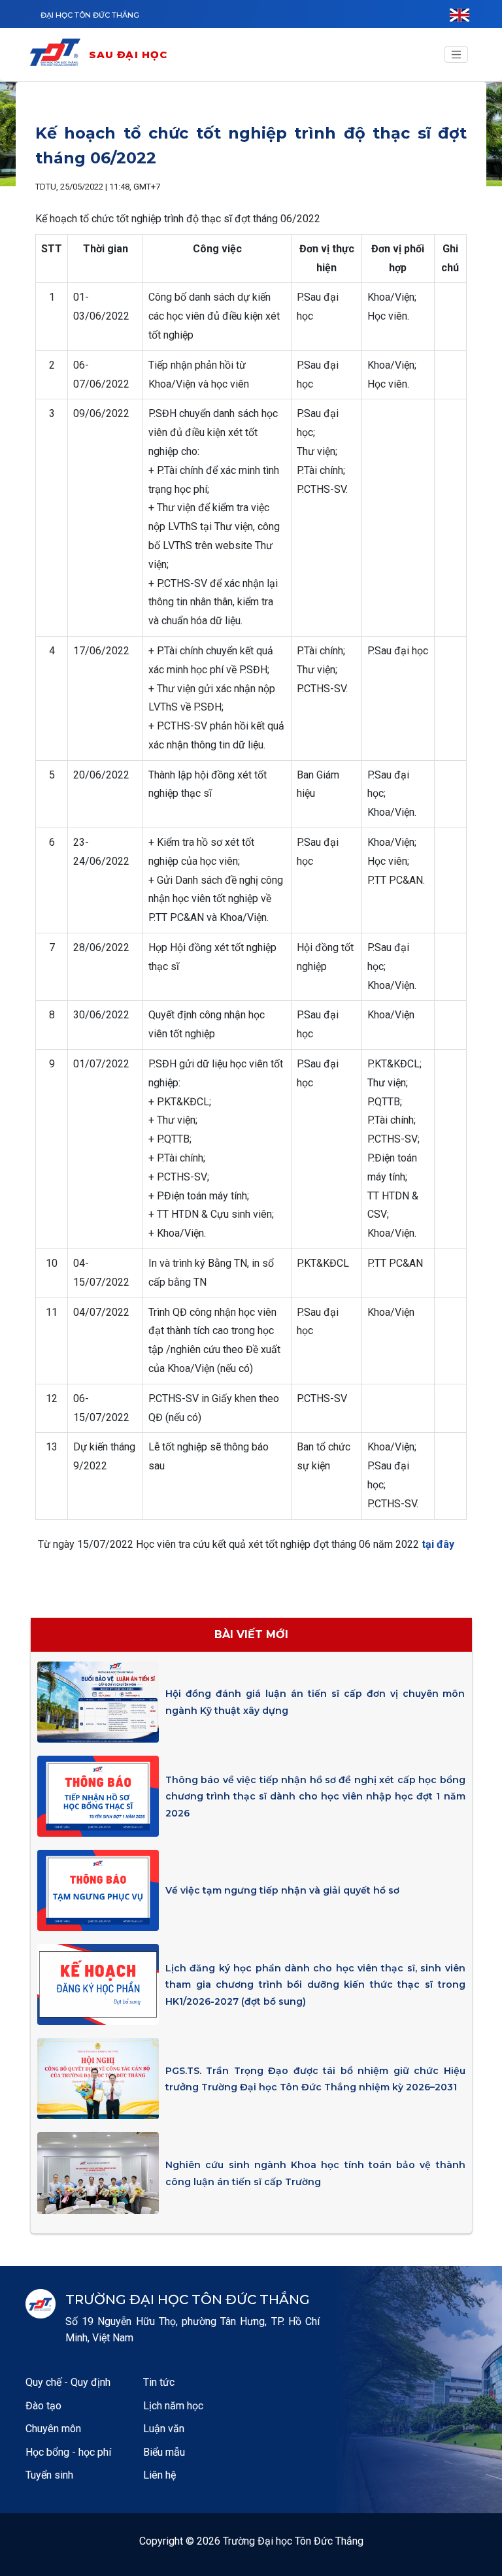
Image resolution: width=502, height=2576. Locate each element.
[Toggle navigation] (456, 55)
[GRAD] (58, 55)
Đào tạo (43, 2406)
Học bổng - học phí (68, 2452)
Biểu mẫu (164, 2452)
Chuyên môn (53, 2429)
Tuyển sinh (49, 2475)
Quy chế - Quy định (68, 2382)
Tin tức (159, 2382)
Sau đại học (128, 55)
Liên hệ (159, 2475)
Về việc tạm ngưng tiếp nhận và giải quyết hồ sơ (282, 1890)
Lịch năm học (173, 2406)
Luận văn (164, 2429)
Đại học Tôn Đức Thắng (90, 15)
